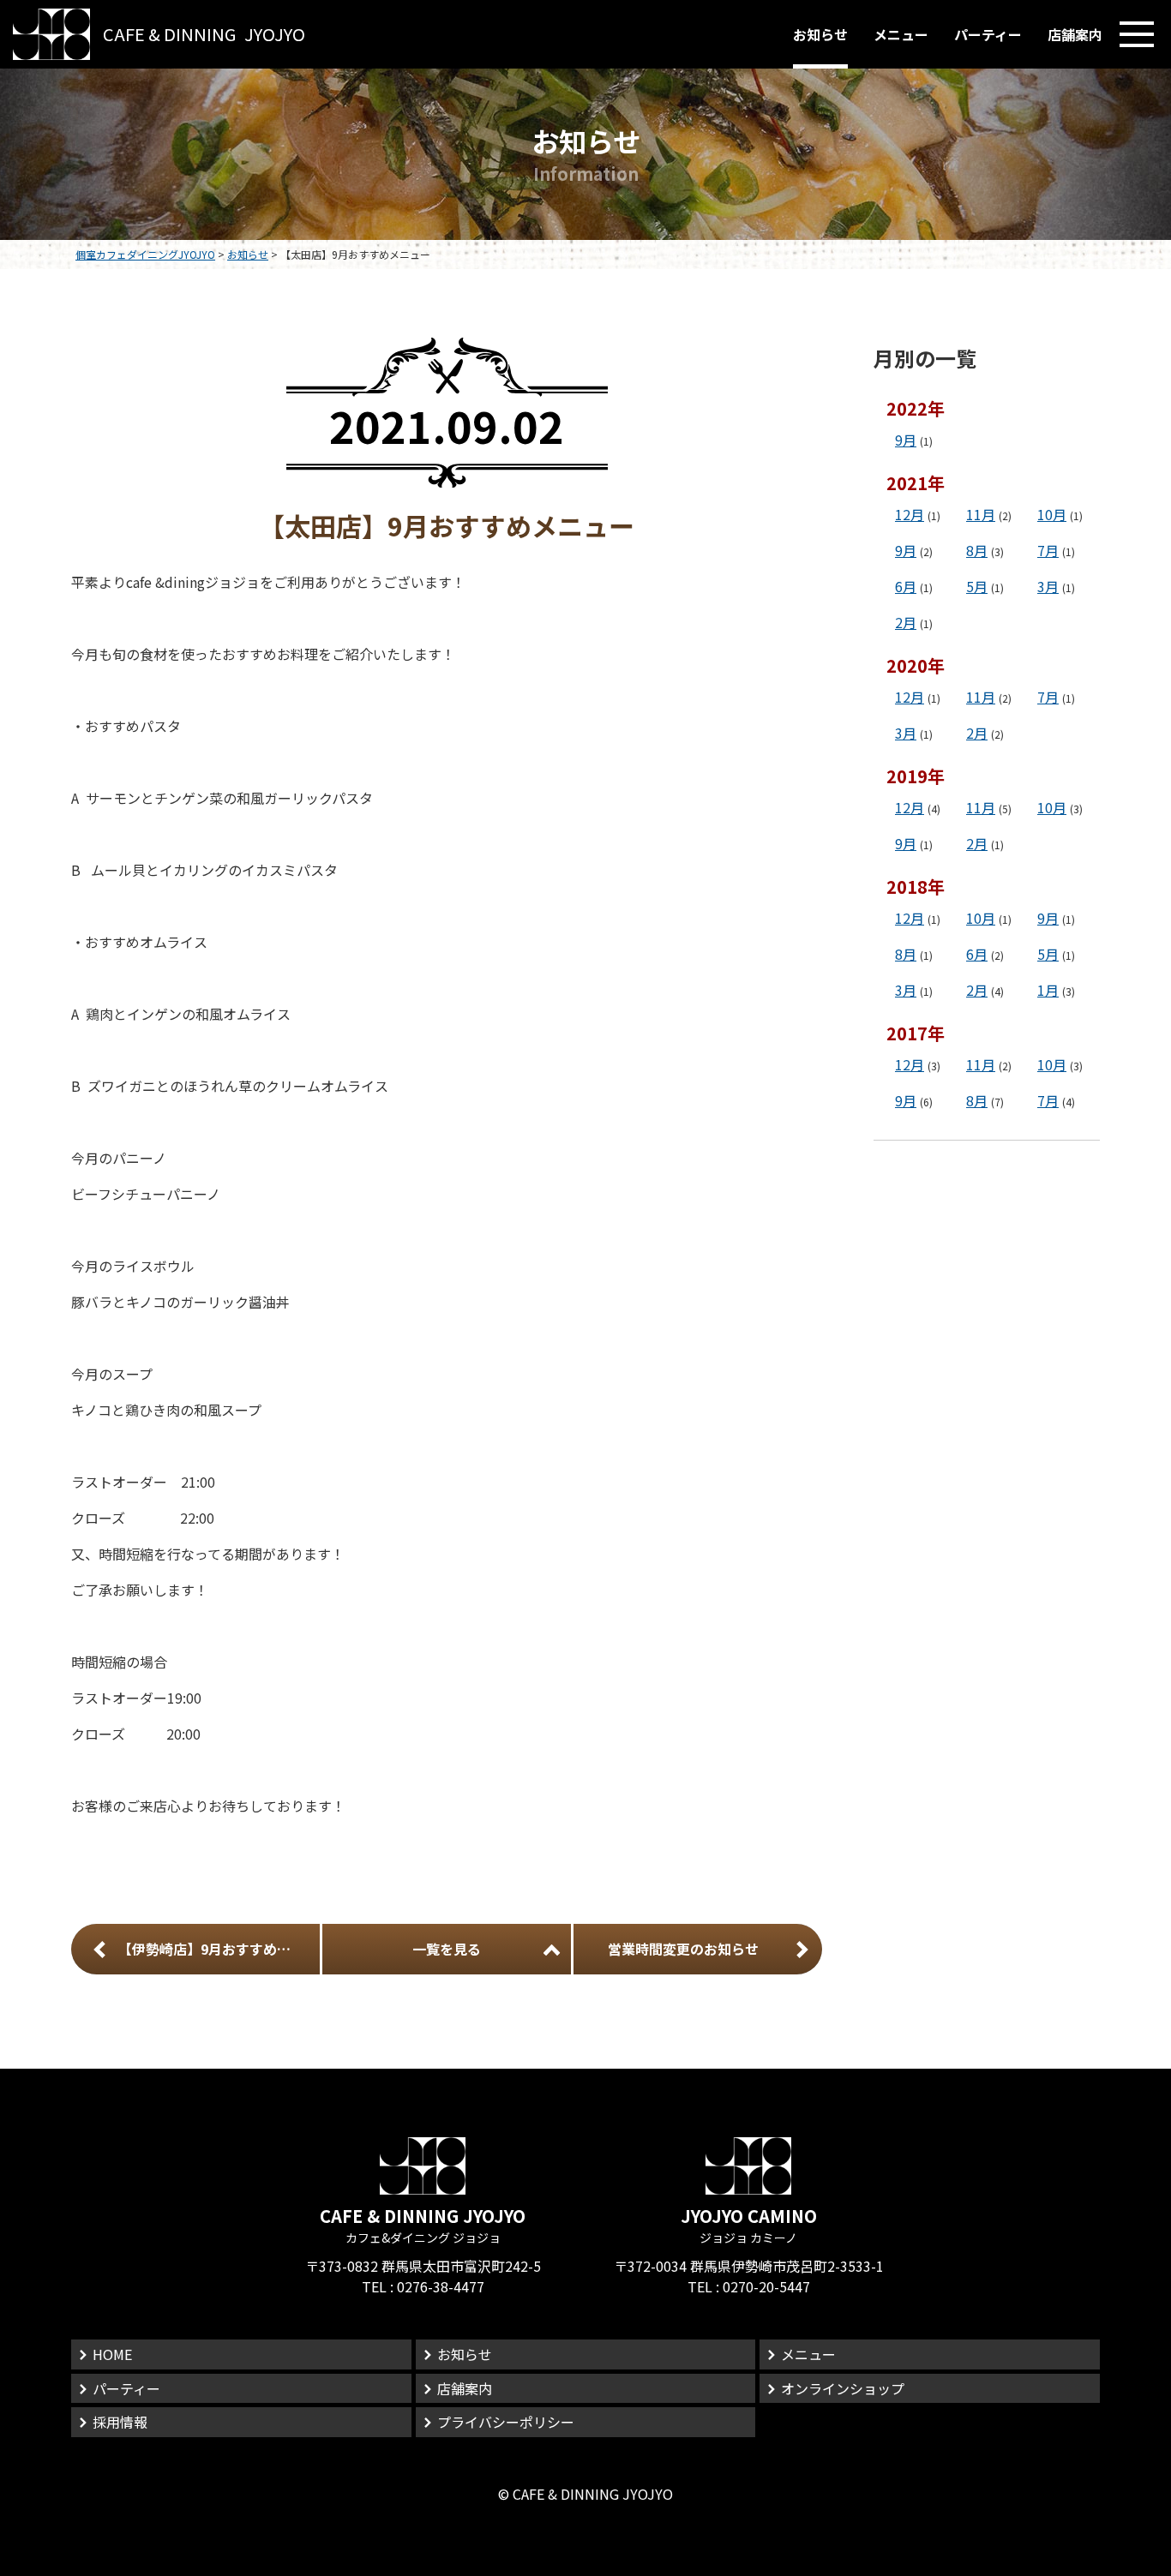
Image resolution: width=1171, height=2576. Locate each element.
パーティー (988, 34)
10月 (1052, 514)
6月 (906, 586)
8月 (977, 550)
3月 (1048, 586)
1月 (1048, 990)
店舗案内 (1075, 34)
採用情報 (120, 2422)
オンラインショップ (843, 2388)
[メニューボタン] (1137, 34)
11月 (981, 514)
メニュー (901, 34)
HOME (112, 2354)
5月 (977, 586)
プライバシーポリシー (506, 2422)
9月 (906, 440)
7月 (1048, 550)
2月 (906, 622)
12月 (910, 514)
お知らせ (820, 34)
